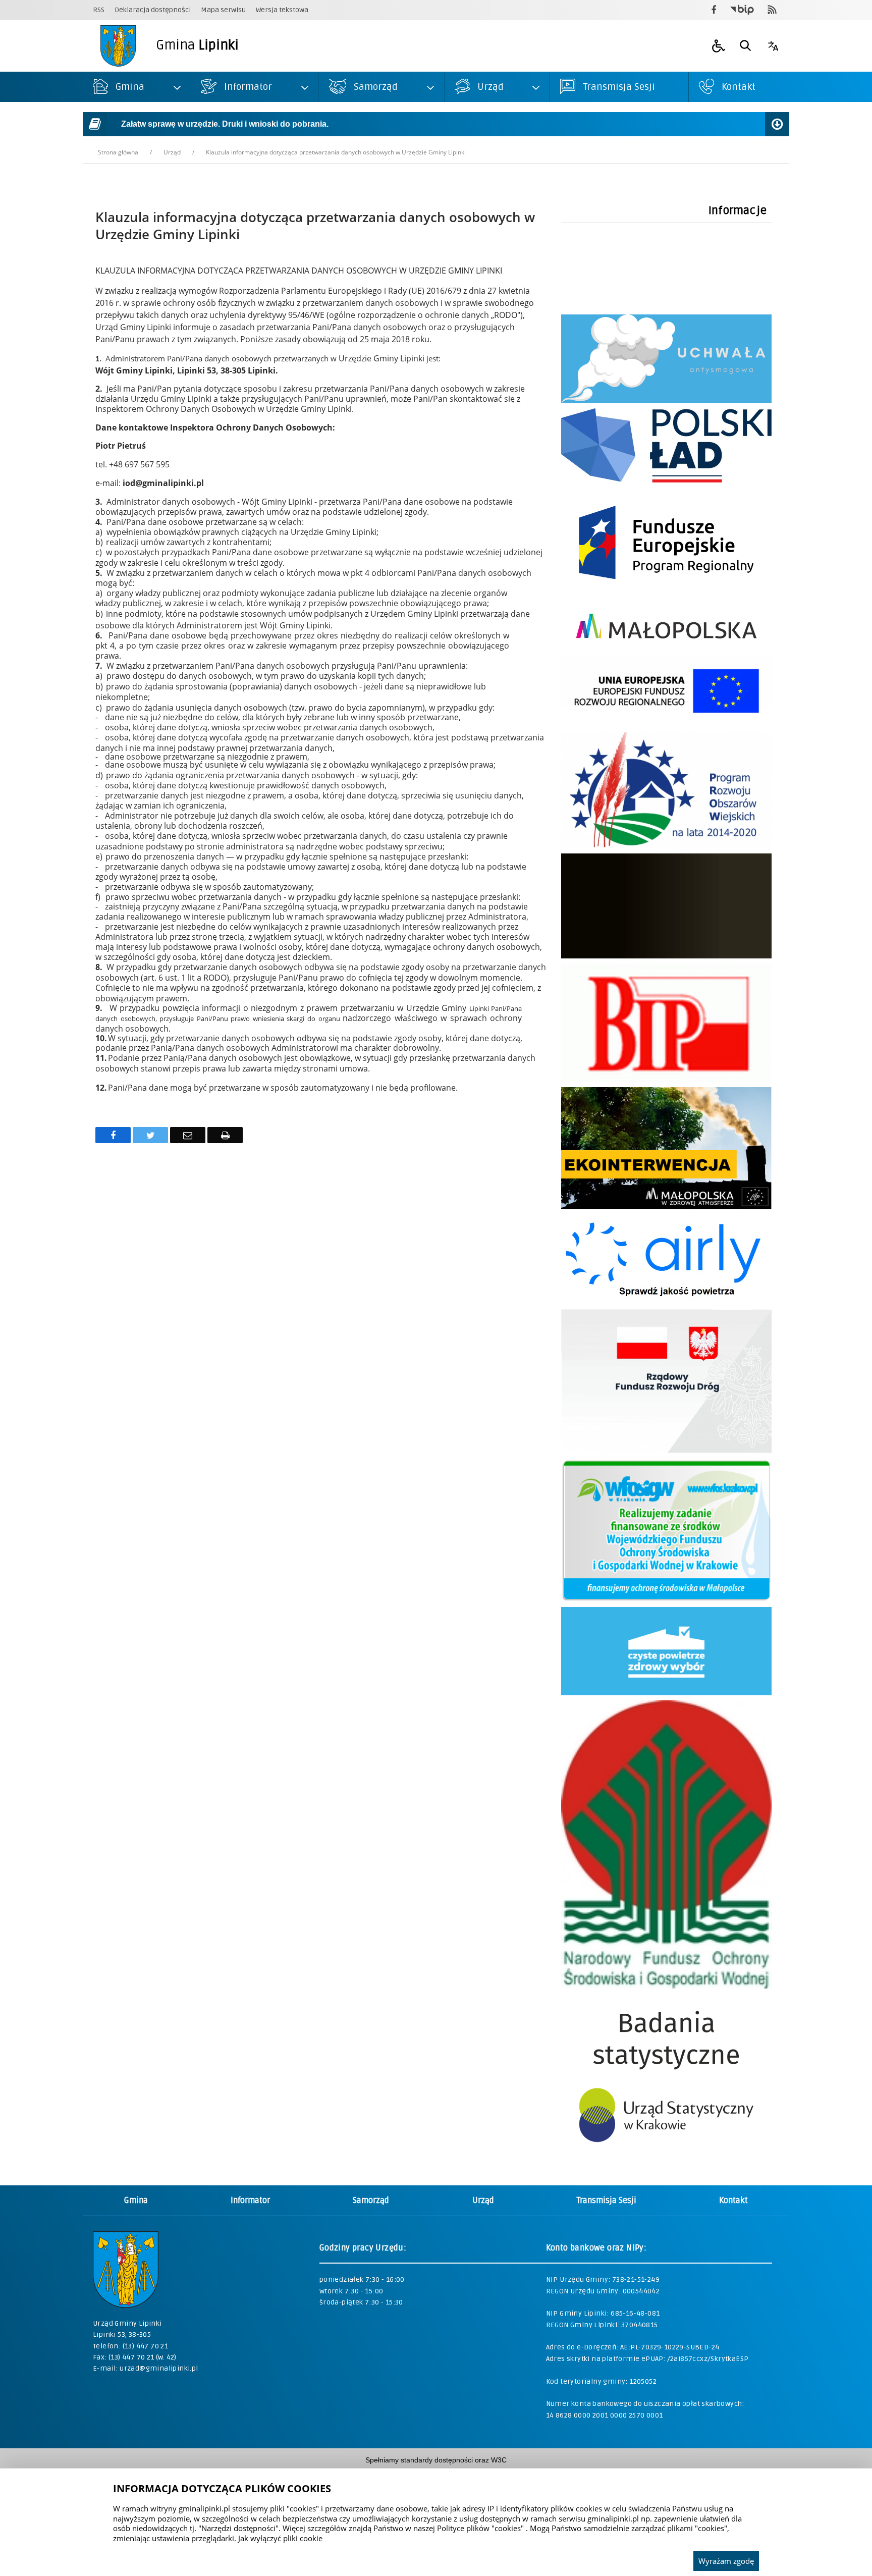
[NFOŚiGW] (666, 1986)
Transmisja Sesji (607, 2201)
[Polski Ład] (666, 480)
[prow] (666, 846)
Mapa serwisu (223, 10)
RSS (99, 10)
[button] (719, 46)
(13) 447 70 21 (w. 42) (143, 2357)
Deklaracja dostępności (153, 10)
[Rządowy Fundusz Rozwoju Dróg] (666, 1451)
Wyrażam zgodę (726, 2561)
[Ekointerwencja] (666, 1206)
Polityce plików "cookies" (480, 2528)
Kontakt (733, 2201)
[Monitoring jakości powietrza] (666, 1301)
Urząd (172, 152)
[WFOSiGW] (666, 1599)
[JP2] (666, 956)
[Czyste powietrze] (666, 1693)
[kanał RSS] (772, 10)
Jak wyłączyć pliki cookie (280, 2538)
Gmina (136, 2201)
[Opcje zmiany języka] (773, 46)
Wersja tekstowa (282, 10)
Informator (250, 2201)
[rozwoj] (666, 724)
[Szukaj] (746, 46)
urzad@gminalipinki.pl (159, 2368)
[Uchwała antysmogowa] (666, 400)
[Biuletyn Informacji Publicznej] (742, 10)
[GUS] (666, 2157)
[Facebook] (714, 10)
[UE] (666, 594)
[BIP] (666, 1079)
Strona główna (118, 152)
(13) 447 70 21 (146, 2346)
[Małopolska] (666, 647)
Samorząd (371, 2201)
